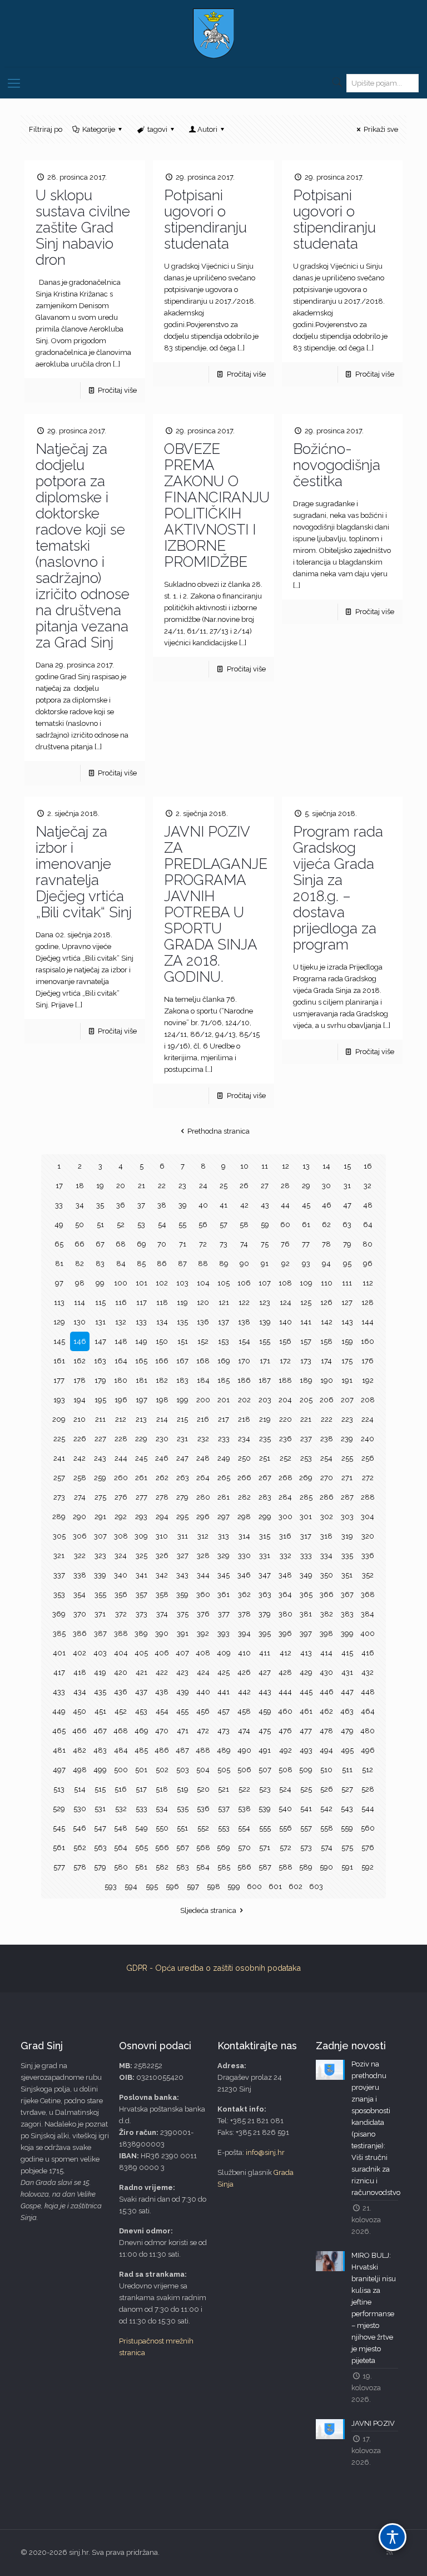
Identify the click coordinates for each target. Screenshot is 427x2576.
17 (59, 1186)
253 (306, 1458)
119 (182, 1302)
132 (121, 1322)
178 (80, 1380)
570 (244, 1848)
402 (80, 1653)
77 (306, 1244)
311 (183, 1536)
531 (100, 1809)
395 (265, 1633)
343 (182, 1575)
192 (368, 1380)
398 (326, 1633)
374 (162, 1614)
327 (183, 1556)
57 (224, 1225)
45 (306, 1205)
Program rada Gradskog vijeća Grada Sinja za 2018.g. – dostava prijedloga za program (338, 888)
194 (80, 1400)
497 (59, 1770)
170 (244, 1361)
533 (141, 1809)
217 (224, 1419)
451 (100, 1711)
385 (59, 1633)
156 (285, 1341)
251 (265, 1458)
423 (182, 1672)
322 (80, 1556)
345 (224, 1575)
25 (224, 1186)
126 (326, 1302)
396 (285, 1633)
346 (244, 1575)
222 (327, 1419)
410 (244, 1653)
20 (121, 1186)
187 (265, 1380)
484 (121, 1750)
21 (141, 1186)
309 (141, 1536)
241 (59, 1458)
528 (368, 1789)
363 (265, 1594)
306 (80, 1536)
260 (121, 1478)
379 (265, 1614)
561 (59, 1848)
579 (100, 1867)
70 (162, 1244)
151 (183, 1341)
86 (162, 1264)
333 (306, 1556)
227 (100, 1439)
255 (347, 1458)
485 (141, 1750)
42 (244, 1205)
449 (59, 1711)
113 (59, 1302)
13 (306, 1166)
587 (265, 1867)
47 (347, 1205)
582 (162, 1867)
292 (121, 1517)
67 (100, 1244)
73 (224, 1244)
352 (368, 1575)
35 (100, 1205)
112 (368, 1283)
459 (265, 1711)
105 (224, 1283)
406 (162, 1653)
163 (100, 1361)
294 (162, 1517)
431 (347, 1672)
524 (285, 1789)
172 (285, 1361)
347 (265, 1575)
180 (121, 1380)
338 (80, 1575)
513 (59, 1789)
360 (203, 1594)
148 (121, 1341)
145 (59, 1341)
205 (306, 1400)
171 (265, 1361)
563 (100, 1848)
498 (80, 1770)
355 (100, 1594)
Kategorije (99, 129)
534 (162, 1809)
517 (141, 1789)
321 (59, 1556)
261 (141, 1478)
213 (141, 1419)
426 (244, 1672)
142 (327, 1322)
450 (80, 1711)
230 (162, 1439)
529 (59, 1809)
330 (244, 1556)
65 (59, 1244)
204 (285, 1400)
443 (265, 1692)
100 (121, 1283)
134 (162, 1322)
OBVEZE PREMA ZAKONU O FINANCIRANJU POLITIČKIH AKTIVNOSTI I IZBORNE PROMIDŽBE (217, 505)
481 (59, 1750)
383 (347, 1614)
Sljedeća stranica (208, 1910)
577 (59, 1867)
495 (347, 1750)
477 (306, 1731)
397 (306, 1633)
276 (121, 1497)
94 (326, 1264)
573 (306, 1848)
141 (306, 1322)
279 (182, 1497)
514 (80, 1789)
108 (285, 1283)
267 (265, 1478)
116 (121, 1302)
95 (347, 1264)
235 (265, 1439)
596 (172, 1887)
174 (326, 1361)
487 (182, 1750)
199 (182, 1400)
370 (80, 1614)
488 (203, 1750)
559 (347, 1828)
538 (244, 1809)
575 (347, 1848)
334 (326, 1556)
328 (203, 1556)
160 (368, 1341)
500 (121, 1770)
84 (121, 1264)
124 (286, 1302)
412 (286, 1653)
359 (182, 1594)
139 (265, 1322)
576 (368, 1848)
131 (100, 1322)
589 (306, 1867)
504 (203, 1770)
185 (224, 1380)
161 (59, 1361)
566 (162, 1848)
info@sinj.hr (265, 2152)
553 (224, 1828)
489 (224, 1750)
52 (121, 1225)
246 (162, 1458)
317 (306, 1536)
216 (203, 1419)
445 (306, 1692)
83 (100, 1264)
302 (327, 1517)
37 (141, 1205)
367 (347, 1594)
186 (244, 1380)
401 (59, 1653)
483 (100, 1750)
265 (224, 1478)
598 (213, 1887)
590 (326, 1867)
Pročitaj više (117, 390)
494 (326, 1750)
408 (203, 1653)
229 (141, 1439)
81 (59, 1264)
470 (162, 1731)
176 (368, 1361)
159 (347, 1341)
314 (244, 1536)
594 (131, 1887)
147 (100, 1341)
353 (59, 1594)
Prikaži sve (381, 129)
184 (203, 1380)
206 (327, 1400)
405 (141, 1653)
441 (224, 1692)
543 (347, 1809)
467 (100, 1731)
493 (306, 1750)
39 (183, 1205)
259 (100, 1478)
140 (286, 1322)
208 (368, 1400)
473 (224, 1731)
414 (326, 1653)
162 (80, 1361)
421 (141, 1672)
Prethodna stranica (219, 1131)
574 (327, 1848)
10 (244, 1166)
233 (224, 1439)
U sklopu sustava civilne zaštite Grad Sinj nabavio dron (83, 228)
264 (203, 1478)
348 (285, 1575)
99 (100, 1283)
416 (368, 1653)
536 (203, 1809)
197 (141, 1400)
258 (80, 1478)
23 (182, 1186)
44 (285, 1205)
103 (182, 1283)
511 (347, 1770)
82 (80, 1264)
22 (162, 1186)
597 (193, 1887)
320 (368, 1536)
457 (224, 1711)
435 (100, 1692)
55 (182, 1225)
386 (80, 1633)
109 (306, 1283)
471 (183, 1731)
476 (285, 1731)
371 (100, 1614)
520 (203, 1789)
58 (244, 1225)
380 (286, 1614)
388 (121, 1633)
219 (265, 1419)
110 (327, 1283)
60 (285, 1225)
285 (306, 1497)
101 (141, 1283)
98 (80, 1283)
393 (224, 1633)
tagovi (157, 129)
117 (141, 1302)
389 (141, 1633)
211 (100, 1419)
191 (347, 1380)
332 (286, 1556)
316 (285, 1536)
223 (347, 1419)
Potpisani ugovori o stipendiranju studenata (205, 219)
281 (224, 1497)
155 (265, 1341)
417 (59, 1672)
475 (265, 1731)
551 (182, 1828)
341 (141, 1575)
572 (286, 1848)
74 (244, 1244)
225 (59, 1439)
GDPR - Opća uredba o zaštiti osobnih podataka (213, 1968)
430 (326, 1672)
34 (80, 1205)
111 (347, 1283)
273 (59, 1497)
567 (183, 1848)
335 (347, 1556)
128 (368, 1302)
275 (100, 1497)
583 (183, 1867)
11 (265, 1166)
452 (121, 1711)
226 (80, 1439)
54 (162, 1225)
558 (327, 1828)
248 (203, 1458)
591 (347, 1867)
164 (121, 1361)
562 (80, 1848)
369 (59, 1614)
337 (59, 1575)
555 (265, 1828)
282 (244, 1497)
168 (203, 1361)
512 (368, 1770)
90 (244, 1264)
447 (347, 1692)
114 (80, 1302)
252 (286, 1458)
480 (368, 1731)
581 (141, 1867)
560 (368, 1828)
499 (100, 1770)
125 (306, 1302)
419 (100, 1672)
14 (326, 1166)
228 (121, 1439)
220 (286, 1419)
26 (244, 1186)
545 (59, 1828)
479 (347, 1731)
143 (347, 1322)
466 (80, 1731)
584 (203, 1867)
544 (368, 1809)
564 (121, 1848)
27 (265, 1186)
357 (141, 1594)
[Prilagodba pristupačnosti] (393, 2537)
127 (347, 1302)
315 (265, 1536)
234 (244, 1439)
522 (244, 1789)
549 (141, 1828)
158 (326, 1341)
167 (182, 1361)
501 (141, 1770)
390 (162, 1633)
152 (203, 1341)
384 (368, 1614)
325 (141, 1556)
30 (326, 1186)
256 (368, 1458)
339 (100, 1575)
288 (368, 1497)
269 (306, 1478)
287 (347, 1497)
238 (327, 1439)
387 (100, 1633)
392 (203, 1633)
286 (327, 1497)
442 (244, 1692)
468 (121, 1731)
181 (141, 1380)
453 (141, 1711)
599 (234, 1887)
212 (121, 1419)
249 (224, 1458)
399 (347, 1633)
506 (244, 1770)
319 (347, 1536)
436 (121, 1692)
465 (59, 1731)
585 (224, 1867)
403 (100, 1653)
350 (327, 1575)
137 (224, 1322)
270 (327, 1478)
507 (265, 1770)
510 (326, 1770)
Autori (207, 129)
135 (182, 1322)
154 (244, 1341)
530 (80, 1809)
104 (203, 1283)
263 (183, 1478)
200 (203, 1400)
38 (162, 1205)
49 (59, 1225)
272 (368, 1478)
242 (80, 1458)
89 (224, 1264)
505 (224, 1770)
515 (100, 1789)
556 (286, 1828)
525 (306, 1789)
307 (100, 1536)
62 (326, 1225)
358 (162, 1594)
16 (368, 1166)
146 (80, 1341)
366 (327, 1594)
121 (224, 1302)
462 (326, 1711)
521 (224, 1789)
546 (80, 1828)
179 (100, 1380)
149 (141, 1341)
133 (141, 1322)
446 (327, 1692)
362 (244, 1594)
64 (368, 1225)
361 (224, 1594)
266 (244, 1478)
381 (306, 1614)
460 (285, 1711)
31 (347, 1186)
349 (306, 1575)
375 (183, 1614)
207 (347, 1400)
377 (224, 1614)
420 (121, 1672)
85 (141, 1264)
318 (326, 1536)
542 (326, 1809)
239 (347, 1439)
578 (80, 1867)
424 (203, 1672)
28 (285, 1186)
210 (80, 1419)
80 (368, 1244)
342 (162, 1575)
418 (80, 1672)
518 (162, 1789)
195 (100, 1400)
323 (100, 1556)
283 (265, 1497)
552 (203, 1828)
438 (162, 1692)
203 (265, 1400)
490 (244, 1750)
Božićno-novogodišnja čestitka (337, 465)
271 (347, 1478)
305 (59, 1536)
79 (347, 1244)
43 (265, 1205)
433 (59, 1692)
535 (183, 1809)
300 (286, 1517)
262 (162, 1478)
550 (162, 1828)
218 (244, 1419)
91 (265, 1264)
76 (285, 1244)
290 (80, 1517)
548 (121, 1828)
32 (368, 1186)
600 (254, 1887)
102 (162, 1283)
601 (275, 1887)
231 (182, 1439)
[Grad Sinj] (213, 33)
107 (265, 1283)
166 (162, 1361)
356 (121, 1594)
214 (162, 1419)
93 (306, 1264)
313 (224, 1536)
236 (286, 1439)
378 (244, 1614)
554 (244, 1828)
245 (141, 1458)
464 (368, 1711)
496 (368, 1750)
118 (162, 1302)
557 (306, 1828)
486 (162, 1750)
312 (203, 1536)
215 (182, 1419)
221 (306, 1419)
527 (347, 1789)
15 (347, 1166)
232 (203, 1439)
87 (182, 1264)
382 (327, 1614)
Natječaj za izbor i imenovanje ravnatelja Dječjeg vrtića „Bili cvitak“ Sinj (84, 872)
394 (244, 1633)
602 (296, 1887)
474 (244, 1731)
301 (306, 1517)
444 (285, 1692)
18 (80, 1186)
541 (306, 1809)
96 (368, 1264)
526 (327, 1789)
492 (286, 1750)
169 (224, 1361)
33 (59, 1205)
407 (182, 1653)
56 (203, 1225)
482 (80, 1750)
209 (59, 1419)
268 (286, 1478)
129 (59, 1322)
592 (368, 1867)
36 (121, 1205)
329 (224, 1556)
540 (285, 1809)
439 (183, 1692)
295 (182, 1517)
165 (141, 1361)
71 (183, 1244)
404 (121, 1653)
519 (183, 1789)
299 (265, 1517)
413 (306, 1653)
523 (265, 1789)
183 (182, 1380)
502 (162, 1770)
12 (286, 1166)
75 (265, 1244)
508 (286, 1770)
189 (306, 1380)
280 (203, 1497)
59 (265, 1225)
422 (162, 1672)
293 (141, 1517)
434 (80, 1692)
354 (80, 1594)
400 (368, 1633)
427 (265, 1672)
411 (265, 1653)
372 (121, 1614)
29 (306, 1186)
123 (265, 1302)
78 (326, 1244)
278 (162, 1497)
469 (141, 1731)
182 (162, 1380)
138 (244, 1322)
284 (285, 1497)
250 (244, 1458)
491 (265, 1750)
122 (244, 1302)
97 (59, 1283)
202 (244, 1400)
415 (347, 1653)
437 (141, 1692)
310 (162, 1536)
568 (203, 1848)
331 (265, 1556)
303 (347, 1517)
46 (327, 1205)
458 (244, 1711)
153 (224, 1341)
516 (121, 1789)
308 (121, 1536)
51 (100, 1225)
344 (203, 1575)
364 (285, 1594)
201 (224, 1400)
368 (368, 1594)
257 (59, 1478)
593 (111, 1887)
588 (286, 1867)
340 (121, 1575)
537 (224, 1809)
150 (162, 1341)
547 (100, 1828)
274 (80, 1497)
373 (141, 1614)
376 (203, 1614)
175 (347, 1361)
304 (368, 1517)
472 (203, 1731)
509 (306, 1770)
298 (244, 1517)
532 (121, 1809)
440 (203, 1692)
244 (121, 1458)
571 (265, 1848)
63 (347, 1225)
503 (183, 1770)
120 (203, 1302)
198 (162, 1400)
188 (285, 1380)
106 (244, 1283)
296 (203, 1517)
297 (224, 1517)
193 (59, 1400)
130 (80, 1322)
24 (203, 1186)
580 (121, 1867)
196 (121, 1400)
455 (182, 1711)
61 (306, 1225)
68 (121, 1244)
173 (306, 1361)
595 (152, 1887)
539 (265, 1809)
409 (224, 1653)
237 (306, 1439)
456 (203, 1711)
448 (368, 1692)
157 (306, 1341)
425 (224, 1672)
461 (306, 1711)
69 (141, 1244)
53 (141, 1225)
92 (286, 1264)
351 (347, 1575)
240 (368, 1439)
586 (244, 1867)
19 (100, 1186)
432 (368, 1672)
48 (368, 1205)
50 (80, 1225)
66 (80, 1244)
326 (162, 1556)
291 (100, 1517)
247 (182, 1458)
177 (59, 1380)
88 (203, 1264)
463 (347, 1711)
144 (368, 1322)
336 (368, 1556)
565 (141, 1848)
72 (203, 1244)
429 (306, 1672)
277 (141, 1497)
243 (100, 1458)
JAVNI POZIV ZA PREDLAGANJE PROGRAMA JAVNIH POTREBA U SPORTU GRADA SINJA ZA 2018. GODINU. (216, 904)
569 (224, 1848)
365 (306, 1594)
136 (203, 1322)
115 (100, 1302)
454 (162, 1711)
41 (224, 1205)
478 (326, 1731)
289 (59, 1517)
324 (121, 1556)
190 (327, 1380)
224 (368, 1419)
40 (203, 1205)
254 (326, 1458)
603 (316, 1887)
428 (285, 1672)
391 (183, 1633)
